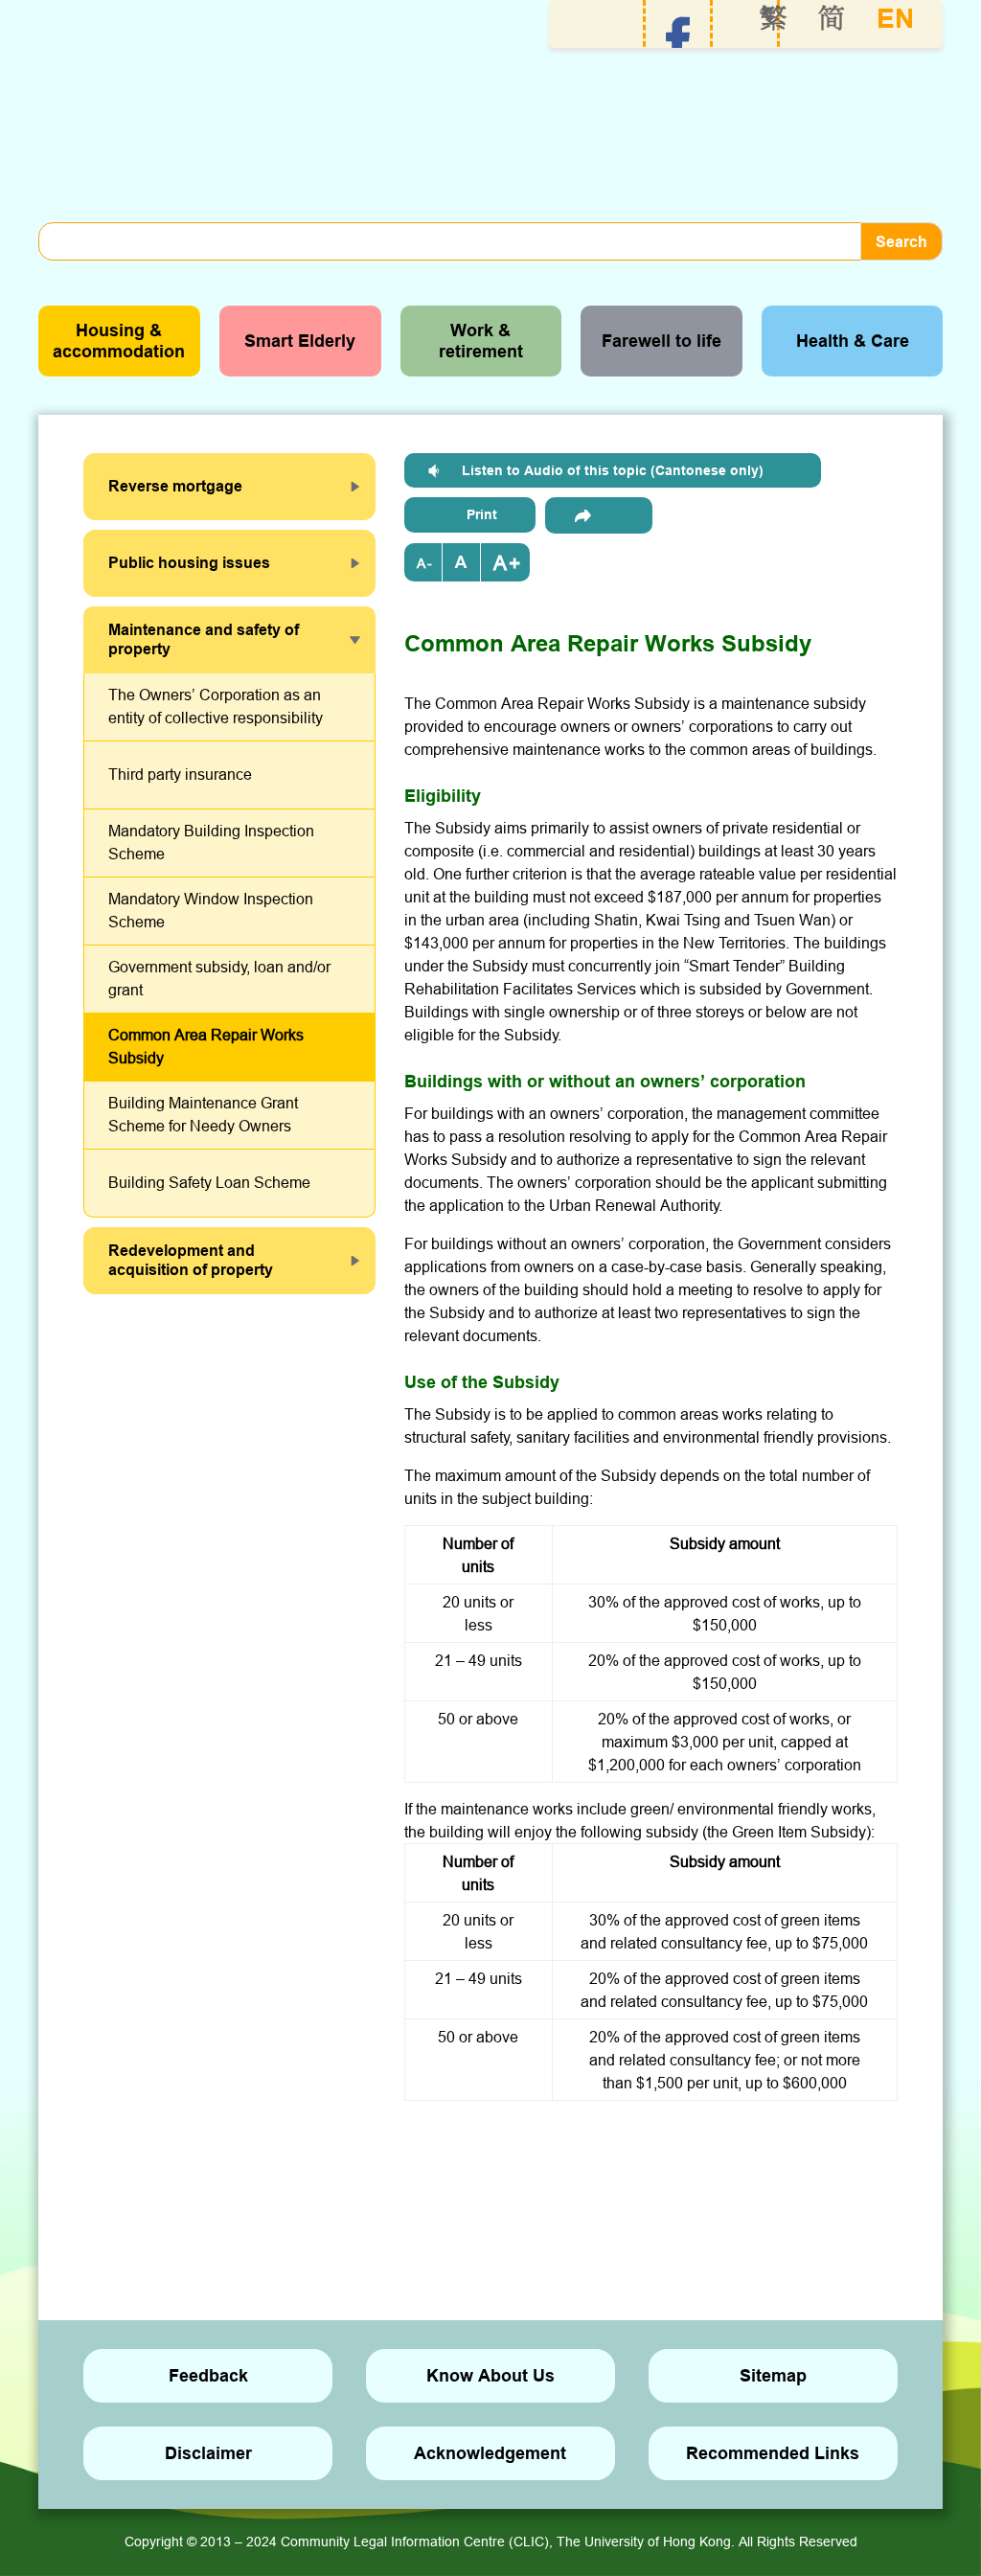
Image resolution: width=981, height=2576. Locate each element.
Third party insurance (180, 774)
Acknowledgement (490, 2453)
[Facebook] (678, 39)
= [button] (462, 562)
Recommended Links (773, 2453)
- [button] (430, 563)
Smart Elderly (300, 341)
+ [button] (514, 563)
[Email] (599, 515)
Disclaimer (208, 2453)
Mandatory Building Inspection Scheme (211, 842)
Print (482, 514)
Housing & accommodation (119, 341)
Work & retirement (481, 341)
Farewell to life (662, 341)
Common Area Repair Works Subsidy (206, 1046)
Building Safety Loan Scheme (209, 1182)
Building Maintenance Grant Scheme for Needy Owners (203, 1114)
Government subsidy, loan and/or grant (219, 978)
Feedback (208, 2375)
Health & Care (853, 341)
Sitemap (773, 2375)
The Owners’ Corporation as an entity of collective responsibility (216, 706)
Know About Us (490, 2375)
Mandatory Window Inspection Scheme (211, 910)
